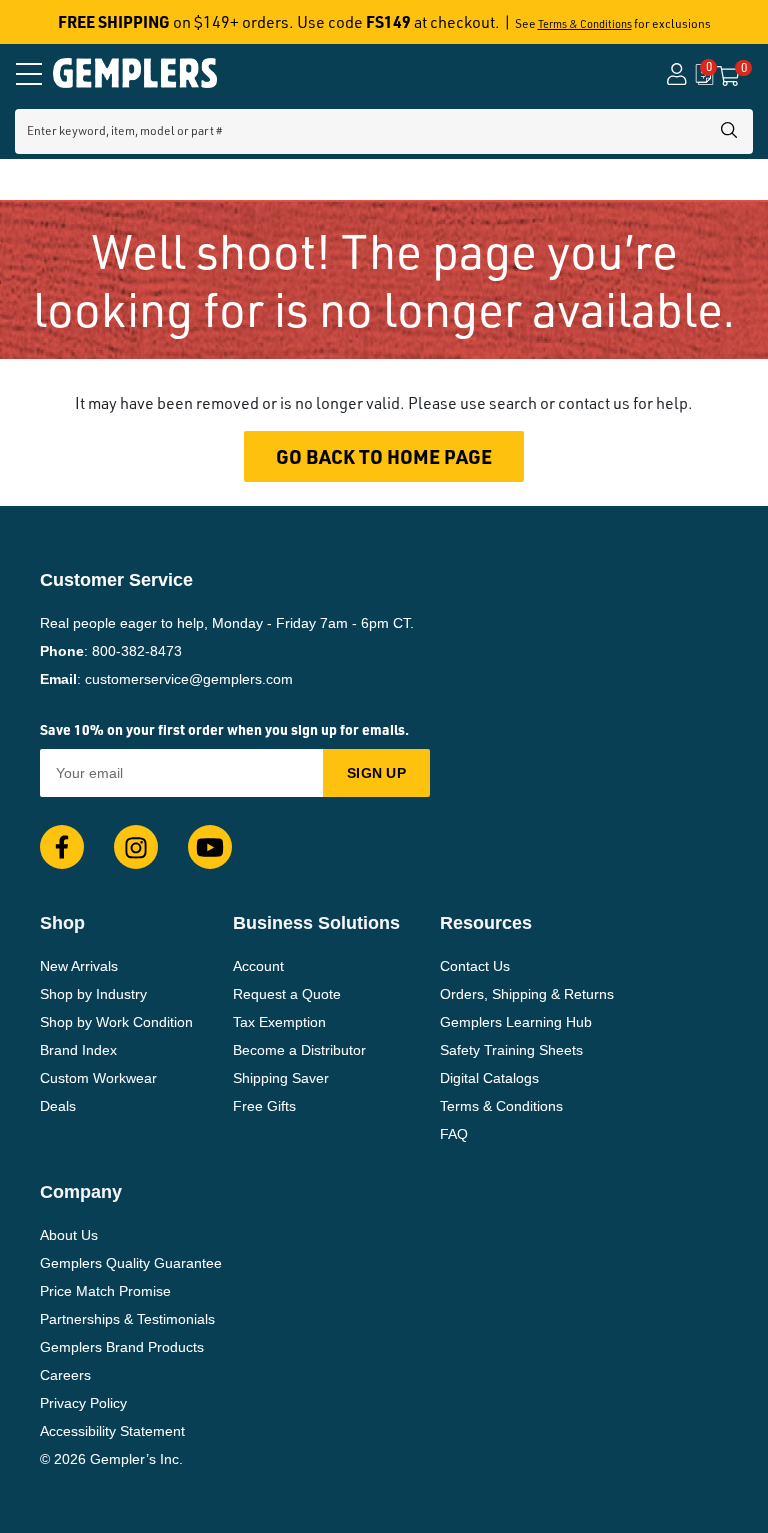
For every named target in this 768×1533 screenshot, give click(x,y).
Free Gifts (264, 1106)
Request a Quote (287, 994)
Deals (58, 1106)
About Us (69, 1235)
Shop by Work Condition (116, 1022)
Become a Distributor (299, 1050)
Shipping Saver (281, 1078)
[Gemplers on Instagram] (136, 847)
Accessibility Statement (112, 1431)
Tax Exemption (279, 1022)
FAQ (454, 1134)
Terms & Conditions (585, 24)
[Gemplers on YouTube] (210, 847)
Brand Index (78, 1050)
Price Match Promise (105, 1291)
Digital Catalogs (489, 1078)
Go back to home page (384, 456)
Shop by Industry (93, 994)
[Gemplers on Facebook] (62, 847)
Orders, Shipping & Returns (527, 994)
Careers (65, 1375)
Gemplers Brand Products (122, 1347)
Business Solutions (316, 923)
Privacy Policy (83, 1403)
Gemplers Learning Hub (516, 1022)
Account (258, 966)
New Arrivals (79, 966)
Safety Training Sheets (511, 1050)
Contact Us (475, 966)
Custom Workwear (98, 1078)
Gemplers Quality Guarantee (131, 1263)
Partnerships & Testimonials (127, 1319)
